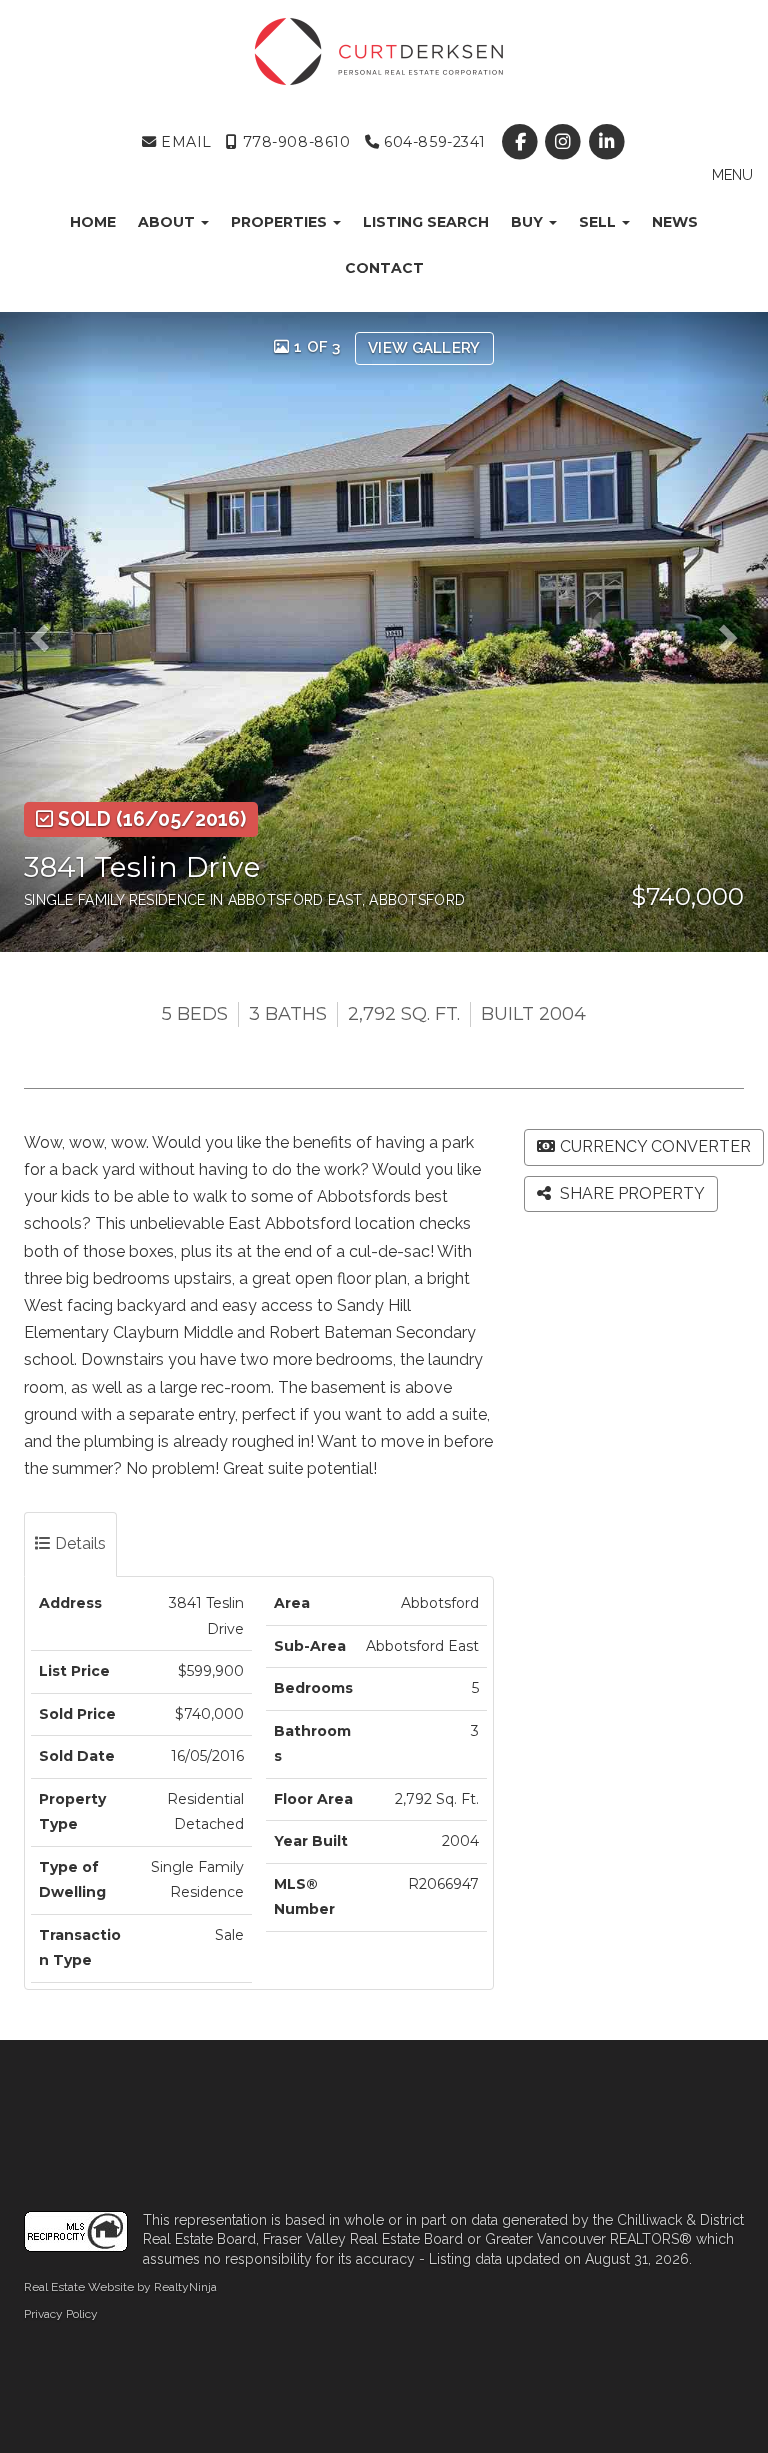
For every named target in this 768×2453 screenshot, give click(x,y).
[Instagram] (565, 142)
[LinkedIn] (606, 142)
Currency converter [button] (655, 1146)
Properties (281, 222)
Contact (384, 268)
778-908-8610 (294, 142)
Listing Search (426, 222)
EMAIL (183, 142)
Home (93, 222)
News (675, 222)
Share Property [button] (630, 1193)
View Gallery (424, 348)
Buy (529, 222)
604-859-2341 (433, 142)
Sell (599, 222)
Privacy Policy (61, 2314)
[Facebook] (522, 142)
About (168, 222)
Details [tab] (78, 1543)
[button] (46, 632)
